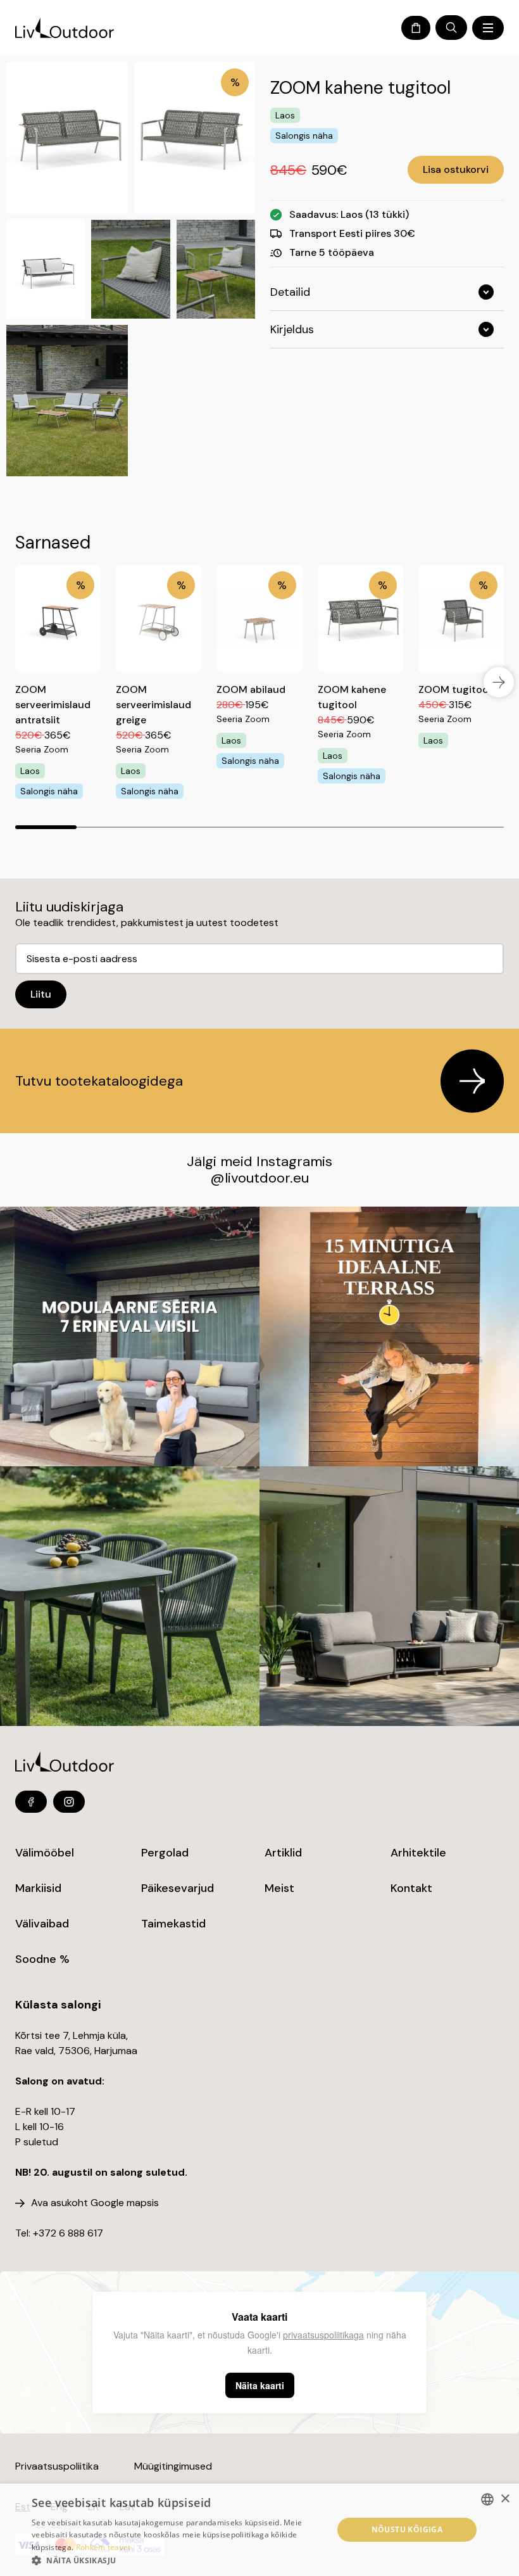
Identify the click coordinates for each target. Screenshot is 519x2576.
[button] (178, 2560)
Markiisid (38, 1888)
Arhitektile (418, 1853)
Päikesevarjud (178, 1888)
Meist (279, 1888)
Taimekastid (173, 1924)
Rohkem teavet (103, 2547)
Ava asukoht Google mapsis (95, 2203)
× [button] (505, 2499)
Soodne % (42, 1959)
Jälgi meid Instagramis (259, 1161)
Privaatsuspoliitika (57, 2466)
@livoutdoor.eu (259, 1178)
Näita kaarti (260, 2385)
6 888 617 (81, 2233)
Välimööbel (45, 1853)
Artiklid (283, 1853)
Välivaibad (42, 1924)
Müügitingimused (173, 2466)
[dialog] (259, 2530)
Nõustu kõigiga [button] (407, 2529)
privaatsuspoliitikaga (323, 2335)
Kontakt (411, 1888)
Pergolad (165, 1853)
